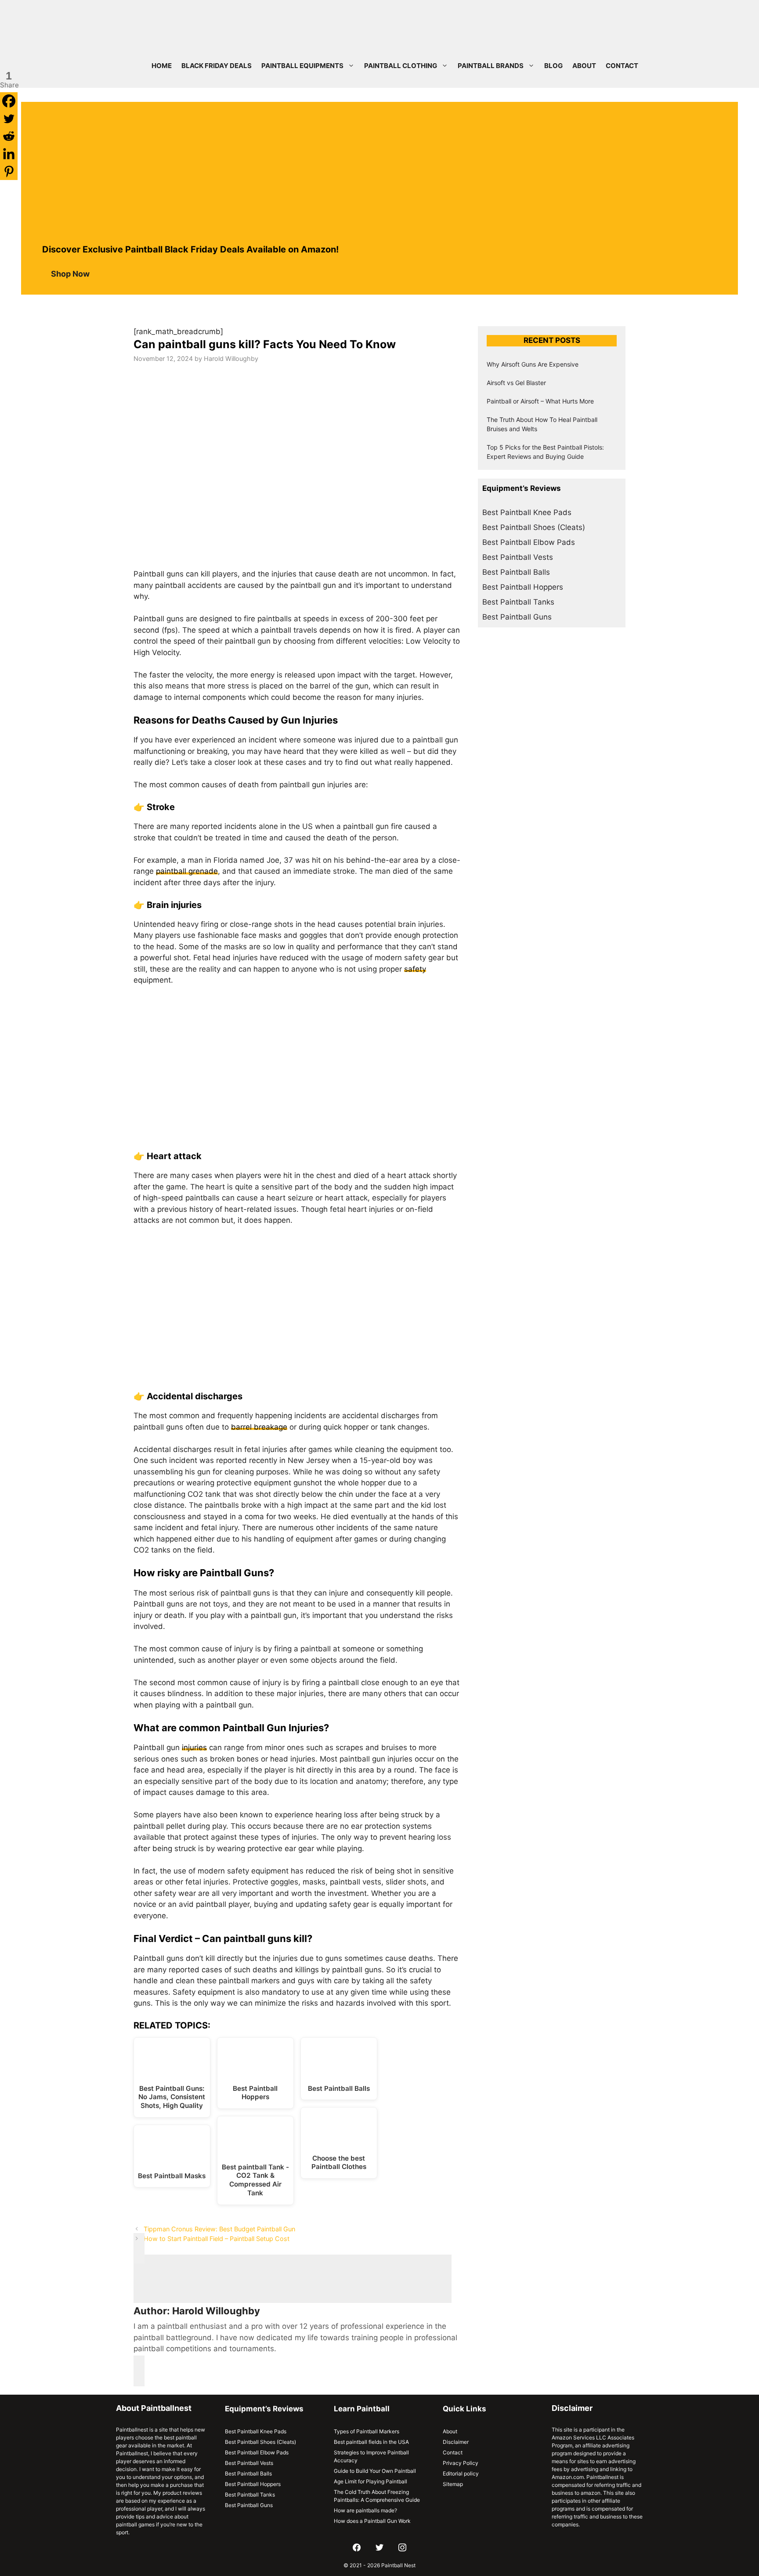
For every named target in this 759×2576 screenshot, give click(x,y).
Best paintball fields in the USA (371, 2442)
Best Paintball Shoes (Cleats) (534, 527)
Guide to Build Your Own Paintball (375, 2471)
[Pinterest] (9, 171)
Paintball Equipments (302, 66)
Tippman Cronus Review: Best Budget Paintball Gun (219, 2229)
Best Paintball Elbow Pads (529, 542)
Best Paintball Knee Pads (527, 512)
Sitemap (453, 2484)
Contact (622, 66)
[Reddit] (9, 136)
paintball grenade (187, 871)
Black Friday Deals (217, 66)
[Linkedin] (9, 154)
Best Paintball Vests (518, 557)
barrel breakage (259, 1427)
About (584, 66)
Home (162, 66)
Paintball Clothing (401, 66)
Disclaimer (456, 2442)
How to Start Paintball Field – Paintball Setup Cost (217, 2239)
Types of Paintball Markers (367, 2431)
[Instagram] (402, 2548)
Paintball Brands (491, 66)
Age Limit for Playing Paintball (370, 2481)
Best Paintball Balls (516, 572)
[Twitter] (9, 119)
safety (415, 969)
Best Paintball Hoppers (523, 587)
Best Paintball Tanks (518, 602)
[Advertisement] (379, 168)
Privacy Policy (461, 2463)
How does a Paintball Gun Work (372, 2521)
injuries (194, 1747)
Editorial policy (461, 2473)
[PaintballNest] (137, 22)
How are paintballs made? (365, 2510)
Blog (553, 66)
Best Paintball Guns (517, 617)
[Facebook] (9, 101)
